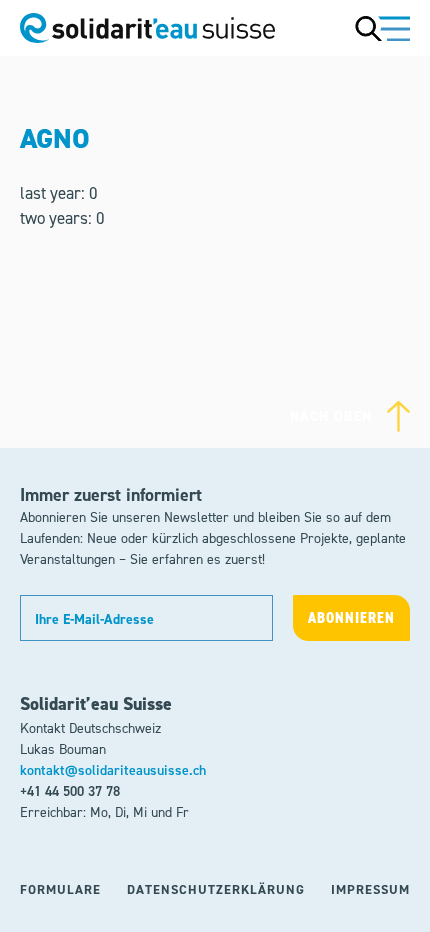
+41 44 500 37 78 (70, 791)
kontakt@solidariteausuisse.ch (113, 770)
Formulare (60, 889)
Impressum (370, 889)
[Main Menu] (382, 28)
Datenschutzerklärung (216, 889)
